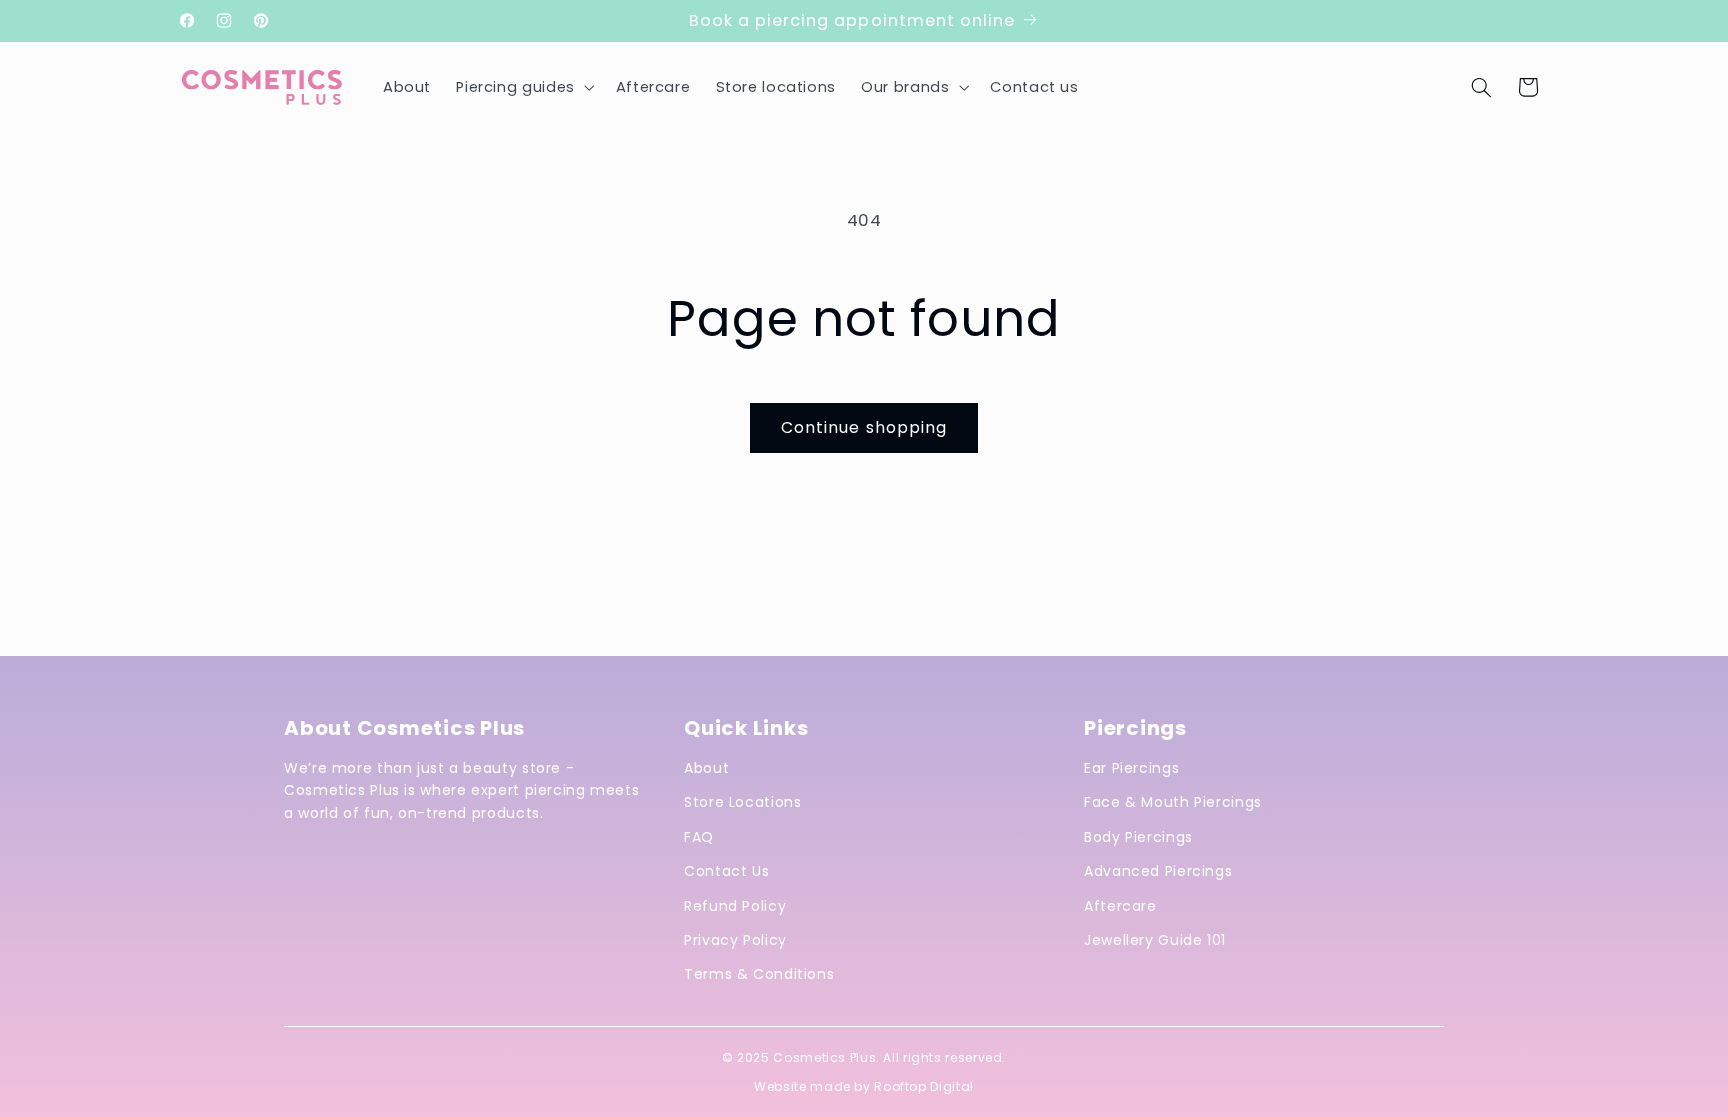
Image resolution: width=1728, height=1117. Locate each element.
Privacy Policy (735, 940)
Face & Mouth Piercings (1173, 802)
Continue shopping (864, 427)
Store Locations (742, 802)
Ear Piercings (1131, 768)
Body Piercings (1138, 837)
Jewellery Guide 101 (1155, 940)
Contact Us (726, 871)
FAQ (699, 837)
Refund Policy (735, 906)
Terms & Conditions (759, 974)
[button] (523, 87)
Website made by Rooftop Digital (864, 1086)
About (706, 768)
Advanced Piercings (1158, 871)
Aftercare (1120, 906)
